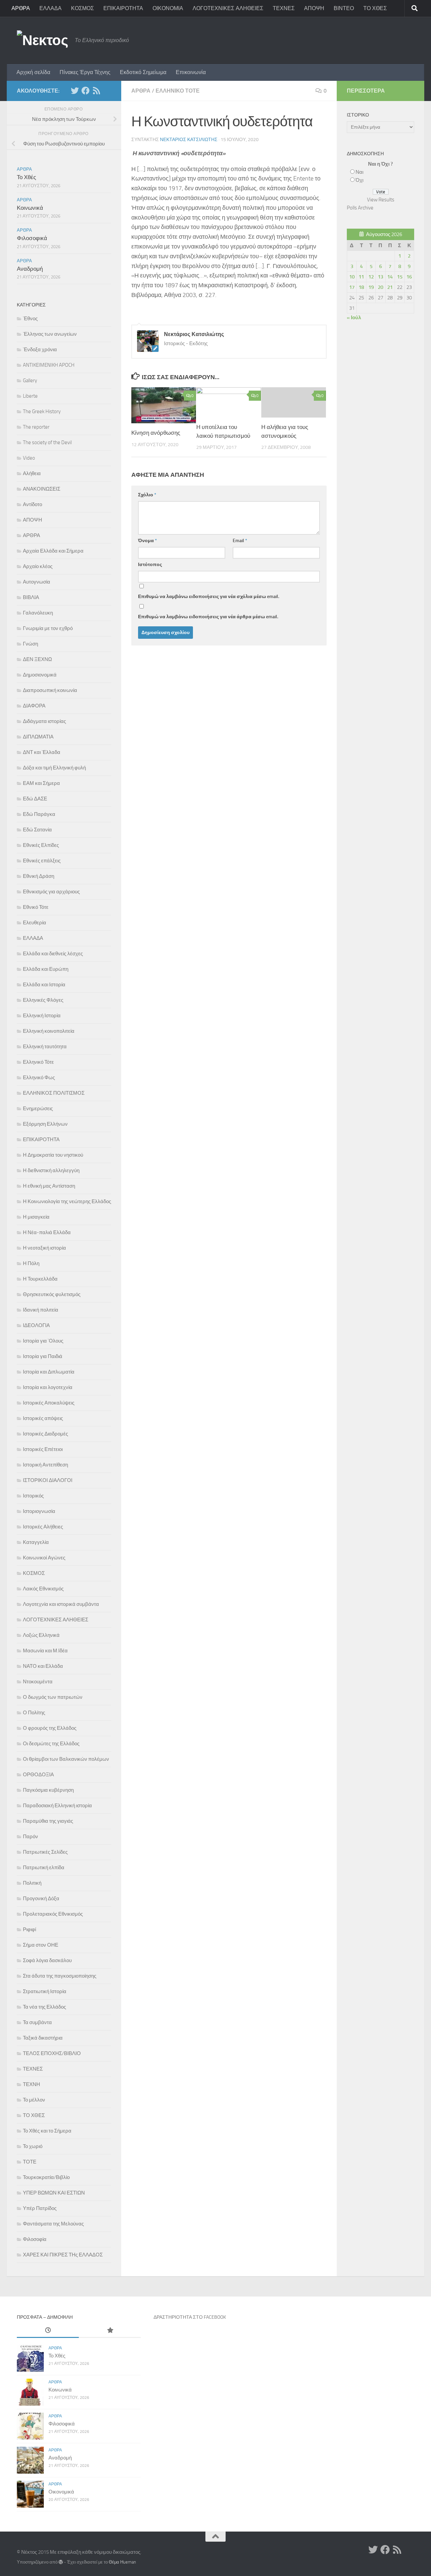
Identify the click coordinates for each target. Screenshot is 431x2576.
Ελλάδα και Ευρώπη (46, 969)
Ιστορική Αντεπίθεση (45, 1465)
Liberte (30, 396)
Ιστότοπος (150, 565)
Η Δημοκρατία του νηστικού (53, 1155)
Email (240, 541)
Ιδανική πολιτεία (41, 1310)
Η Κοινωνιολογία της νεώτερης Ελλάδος (67, 1201)
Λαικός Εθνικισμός (43, 1589)
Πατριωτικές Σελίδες (45, 1852)
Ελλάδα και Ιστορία (44, 985)
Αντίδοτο (32, 504)
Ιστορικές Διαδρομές (45, 1434)
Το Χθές (26, 177)
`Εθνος (30, 319)
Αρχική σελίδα (33, 72)
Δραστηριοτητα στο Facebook (190, 2317)
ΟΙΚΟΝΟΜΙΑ (168, 8)
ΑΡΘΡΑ (21, 8)
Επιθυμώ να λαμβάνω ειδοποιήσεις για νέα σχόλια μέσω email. (209, 597)
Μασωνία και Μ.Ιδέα (45, 1651)
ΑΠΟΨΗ (314, 8)
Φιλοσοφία (35, 2239)
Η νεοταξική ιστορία (44, 1248)
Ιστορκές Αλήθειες (43, 1527)
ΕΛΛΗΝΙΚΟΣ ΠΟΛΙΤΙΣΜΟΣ (54, 1093)
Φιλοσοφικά (32, 238)
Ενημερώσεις (38, 1109)
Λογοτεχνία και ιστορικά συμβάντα (61, 1604)
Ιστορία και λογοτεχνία (48, 1387)
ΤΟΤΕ (30, 2162)
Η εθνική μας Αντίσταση (49, 1186)
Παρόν (30, 1837)
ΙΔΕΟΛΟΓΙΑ (36, 1325)
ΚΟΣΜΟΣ (82, 8)
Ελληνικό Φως (39, 1078)
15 (400, 277)
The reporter (36, 427)
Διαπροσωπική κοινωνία (50, 690)
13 (380, 277)
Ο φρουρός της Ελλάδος (50, 1728)
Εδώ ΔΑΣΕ (35, 799)
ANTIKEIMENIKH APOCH (49, 365)
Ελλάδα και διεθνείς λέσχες (53, 954)
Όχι (359, 180)
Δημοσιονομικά (40, 675)
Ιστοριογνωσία (39, 1511)
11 (361, 277)
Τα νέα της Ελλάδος (44, 2007)
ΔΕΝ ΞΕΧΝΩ (37, 659)
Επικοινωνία (191, 72)
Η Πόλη (31, 1263)
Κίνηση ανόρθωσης (156, 433)
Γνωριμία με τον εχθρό (48, 628)
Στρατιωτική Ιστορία (45, 1991)
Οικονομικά (61, 2492)
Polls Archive (360, 208)
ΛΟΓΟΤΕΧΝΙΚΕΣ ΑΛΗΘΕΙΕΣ (228, 8)
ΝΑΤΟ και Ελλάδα (43, 1666)
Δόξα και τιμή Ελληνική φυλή (54, 768)
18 (361, 287)
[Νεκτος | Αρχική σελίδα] (42, 40)
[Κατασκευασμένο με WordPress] (61, 2562)
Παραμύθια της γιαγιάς (48, 1821)
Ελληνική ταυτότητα (45, 1047)
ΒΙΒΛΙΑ (31, 597)
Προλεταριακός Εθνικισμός (53, 1914)
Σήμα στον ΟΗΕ (41, 1945)
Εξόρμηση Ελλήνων (45, 1124)
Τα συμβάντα (37, 2022)
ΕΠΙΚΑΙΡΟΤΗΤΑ (123, 8)
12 (371, 277)
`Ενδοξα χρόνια (40, 350)
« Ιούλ (354, 318)
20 (380, 287)
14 (390, 277)
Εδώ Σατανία (37, 830)
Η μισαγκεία (36, 1217)
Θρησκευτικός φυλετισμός (52, 1294)
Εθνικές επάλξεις (42, 861)
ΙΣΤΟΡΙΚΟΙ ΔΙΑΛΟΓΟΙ (48, 1480)
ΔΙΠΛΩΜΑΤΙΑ (38, 737)
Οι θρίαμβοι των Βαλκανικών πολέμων (66, 1759)
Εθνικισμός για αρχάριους (51, 892)
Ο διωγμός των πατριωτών (53, 1697)
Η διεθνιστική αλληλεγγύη (51, 1170)
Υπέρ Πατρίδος (40, 2208)
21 (390, 287)
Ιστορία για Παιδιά (43, 1356)
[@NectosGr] (75, 91)
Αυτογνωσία (37, 582)
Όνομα (147, 541)
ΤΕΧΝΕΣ (284, 8)
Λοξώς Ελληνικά (41, 1635)
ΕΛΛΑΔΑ (51, 8)
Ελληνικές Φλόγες (43, 1000)
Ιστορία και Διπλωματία (49, 1372)
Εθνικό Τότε (36, 907)
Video (29, 458)
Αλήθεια (32, 473)
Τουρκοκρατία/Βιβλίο (46, 2177)
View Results (381, 200)
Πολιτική (32, 1883)
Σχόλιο (147, 495)
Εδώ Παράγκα (39, 814)
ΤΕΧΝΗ (31, 2084)
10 (352, 277)
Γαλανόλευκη (38, 613)
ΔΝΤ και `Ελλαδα (42, 752)
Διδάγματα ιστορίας (44, 721)
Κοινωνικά (30, 208)
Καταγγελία (36, 1542)
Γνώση (30, 644)
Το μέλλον (34, 2100)
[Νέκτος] (86, 91)
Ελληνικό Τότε (178, 91)
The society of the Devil (47, 442)
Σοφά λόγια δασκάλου (47, 1960)
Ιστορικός (33, 1496)
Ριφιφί (29, 1929)
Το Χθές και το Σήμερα (47, 2131)
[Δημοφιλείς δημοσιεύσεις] (110, 2331)
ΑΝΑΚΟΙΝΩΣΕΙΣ (42, 489)
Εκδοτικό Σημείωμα (143, 72)
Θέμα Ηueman (122, 2562)
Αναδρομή (30, 269)
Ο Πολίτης (34, 1713)
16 (409, 277)
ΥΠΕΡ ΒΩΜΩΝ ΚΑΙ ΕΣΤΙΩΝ (54, 2193)
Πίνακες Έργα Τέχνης (85, 72)
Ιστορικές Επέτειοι (43, 1449)
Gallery (30, 381)
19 (371, 287)
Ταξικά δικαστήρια (43, 2038)
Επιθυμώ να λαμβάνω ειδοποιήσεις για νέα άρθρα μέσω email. (208, 617)
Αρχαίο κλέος (38, 566)
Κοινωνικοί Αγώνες (44, 1558)
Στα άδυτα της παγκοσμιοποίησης (60, 1976)
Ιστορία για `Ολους (43, 1341)
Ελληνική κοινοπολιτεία (49, 1031)
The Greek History (42, 411)
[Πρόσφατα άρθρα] (48, 2331)
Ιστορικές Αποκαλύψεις (49, 1403)
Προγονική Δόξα (41, 1898)
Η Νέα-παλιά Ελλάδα (47, 1232)
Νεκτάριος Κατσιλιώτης (189, 140)
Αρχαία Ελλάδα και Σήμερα (53, 551)
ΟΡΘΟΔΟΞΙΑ (38, 1775)
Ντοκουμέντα (38, 1682)
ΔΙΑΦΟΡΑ (34, 706)
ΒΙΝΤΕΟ (344, 8)
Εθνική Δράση (39, 876)
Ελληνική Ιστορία (42, 1016)
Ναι (359, 172)
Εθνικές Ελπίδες (41, 845)
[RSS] (96, 91)
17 (352, 287)
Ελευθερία (35, 923)
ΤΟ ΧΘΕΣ (375, 8)
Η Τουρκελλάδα (40, 1279)
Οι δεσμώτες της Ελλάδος (51, 1744)
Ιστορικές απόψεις (43, 1418)
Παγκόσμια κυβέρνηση (48, 1790)
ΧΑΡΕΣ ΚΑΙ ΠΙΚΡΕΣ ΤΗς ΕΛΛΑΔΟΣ (63, 2255)
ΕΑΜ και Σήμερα (41, 783)
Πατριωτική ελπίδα (44, 1868)
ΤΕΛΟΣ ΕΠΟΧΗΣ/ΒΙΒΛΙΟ (52, 2053)
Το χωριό (33, 2146)
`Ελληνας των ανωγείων (50, 334)
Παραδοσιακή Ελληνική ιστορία (57, 1806)
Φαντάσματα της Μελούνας (53, 2224)
